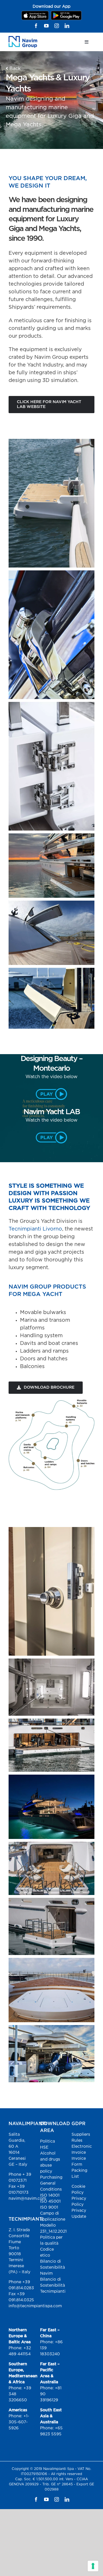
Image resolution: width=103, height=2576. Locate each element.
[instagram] (57, 26)
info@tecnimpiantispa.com (35, 2306)
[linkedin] (67, 26)
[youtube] (46, 26)
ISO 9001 (49, 2207)
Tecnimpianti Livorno (35, 1229)
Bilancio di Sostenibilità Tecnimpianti (53, 2286)
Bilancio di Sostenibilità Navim (53, 2268)
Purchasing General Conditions (51, 2183)
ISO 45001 (50, 2201)
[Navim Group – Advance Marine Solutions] (23, 38)
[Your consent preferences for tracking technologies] (93, 2566)
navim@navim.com (27, 2199)
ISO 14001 (50, 2195)
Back (14, 69)
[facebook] (36, 26)
